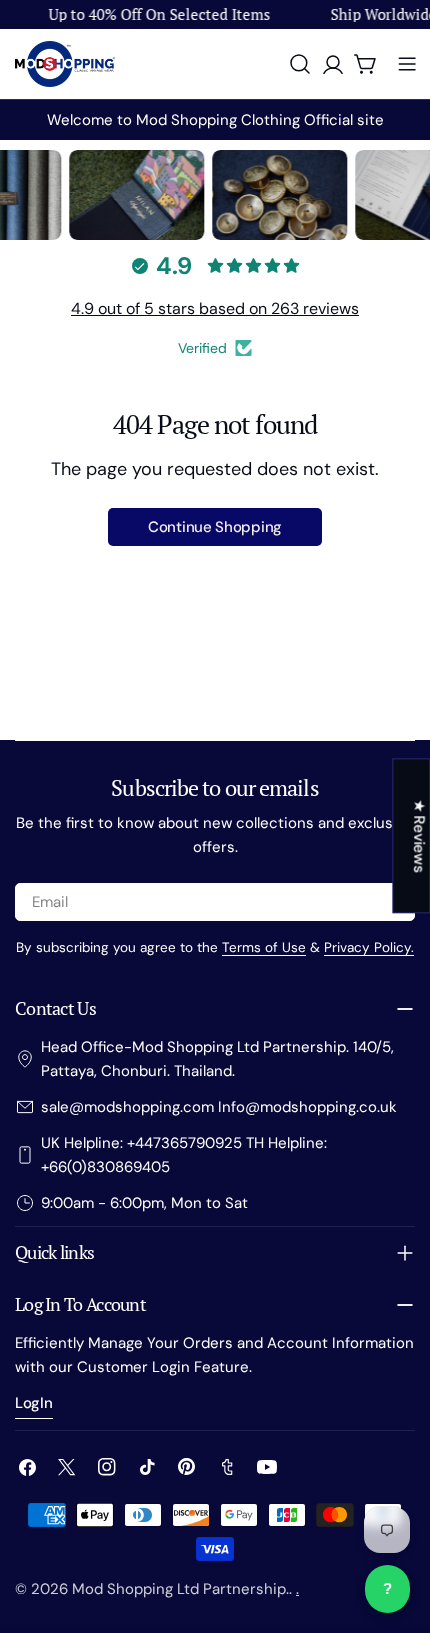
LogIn (34, 1403)
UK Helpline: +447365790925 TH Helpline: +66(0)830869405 (184, 1155)
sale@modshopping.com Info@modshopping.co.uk (219, 1107)
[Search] (300, 64)
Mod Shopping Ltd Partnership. (180, 1589)
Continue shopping (215, 527)
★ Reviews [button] (419, 835)
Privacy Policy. (369, 947)
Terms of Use (264, 947)
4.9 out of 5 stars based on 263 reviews (215, 308)
